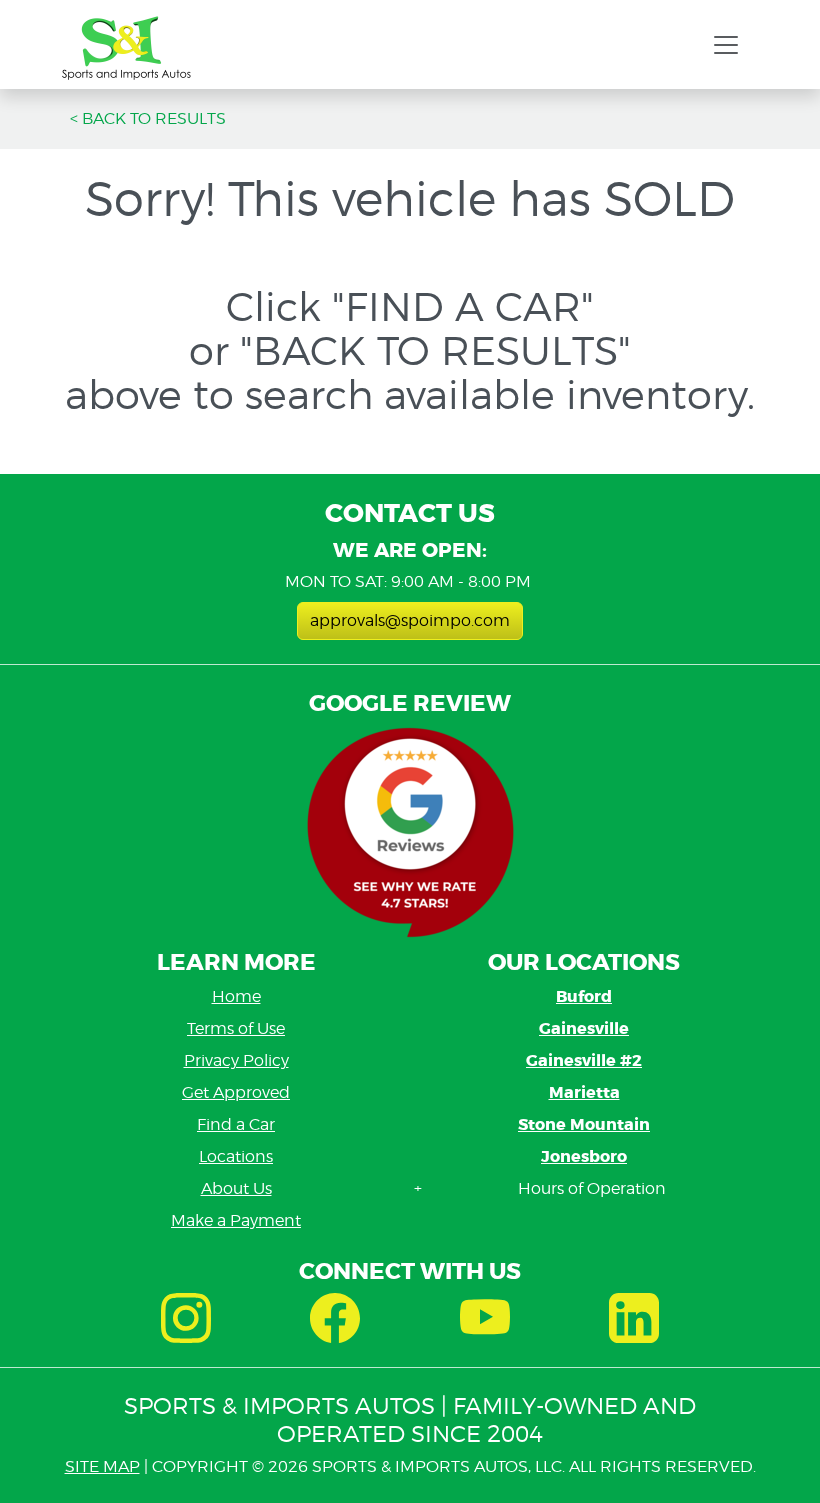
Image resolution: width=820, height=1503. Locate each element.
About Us (236, 1188)
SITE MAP (102, 1466)
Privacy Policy (236, 1060)
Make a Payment (236, 1220)
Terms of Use (236, 1028)
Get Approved (236, 1092)
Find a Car (236, 1124)
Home (236, 996)
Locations (236, 1156)
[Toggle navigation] (726, 45)
